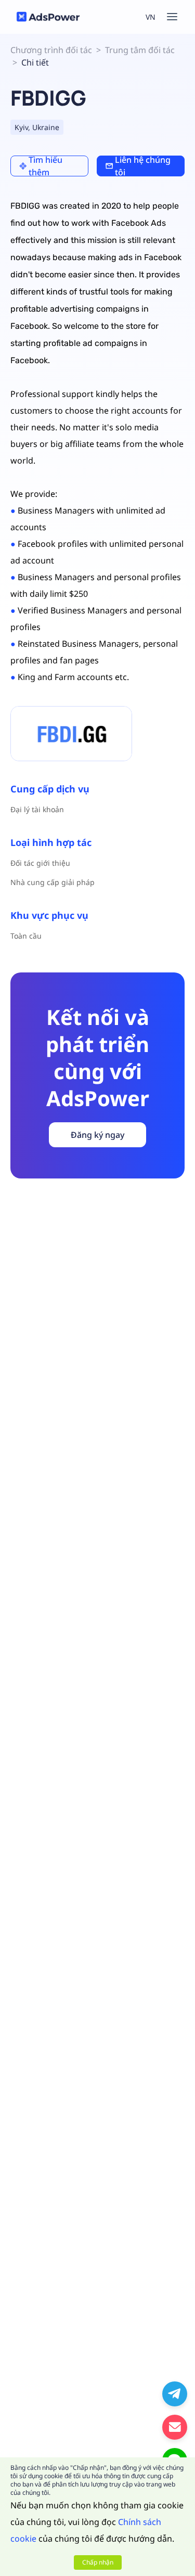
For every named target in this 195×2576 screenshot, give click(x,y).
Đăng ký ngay (97, 1135)
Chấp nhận (98, 2562)
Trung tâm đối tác (140, 50)
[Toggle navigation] (172, 17)
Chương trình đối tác (51, 50)
